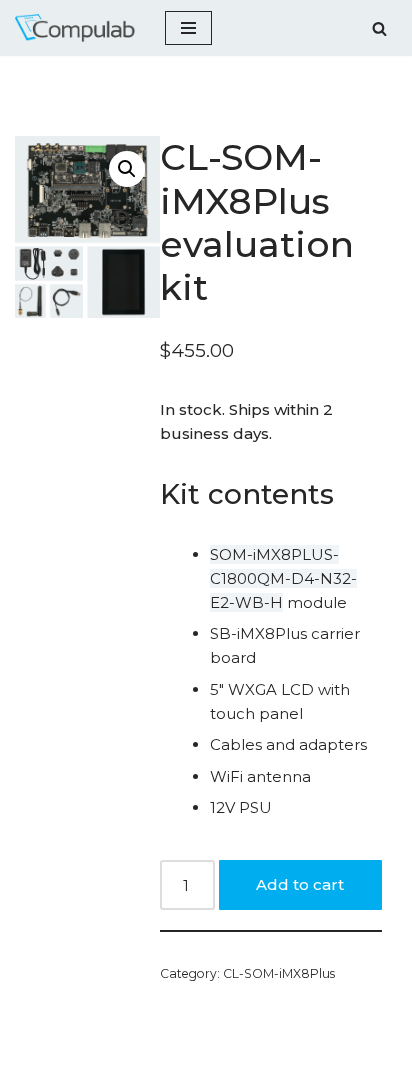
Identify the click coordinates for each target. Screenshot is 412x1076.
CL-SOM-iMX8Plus (279, 973)
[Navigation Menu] (188, 28)
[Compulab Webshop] (75, 28)
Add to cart (300, 884)
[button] (127, 169)
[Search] (379, 28)
